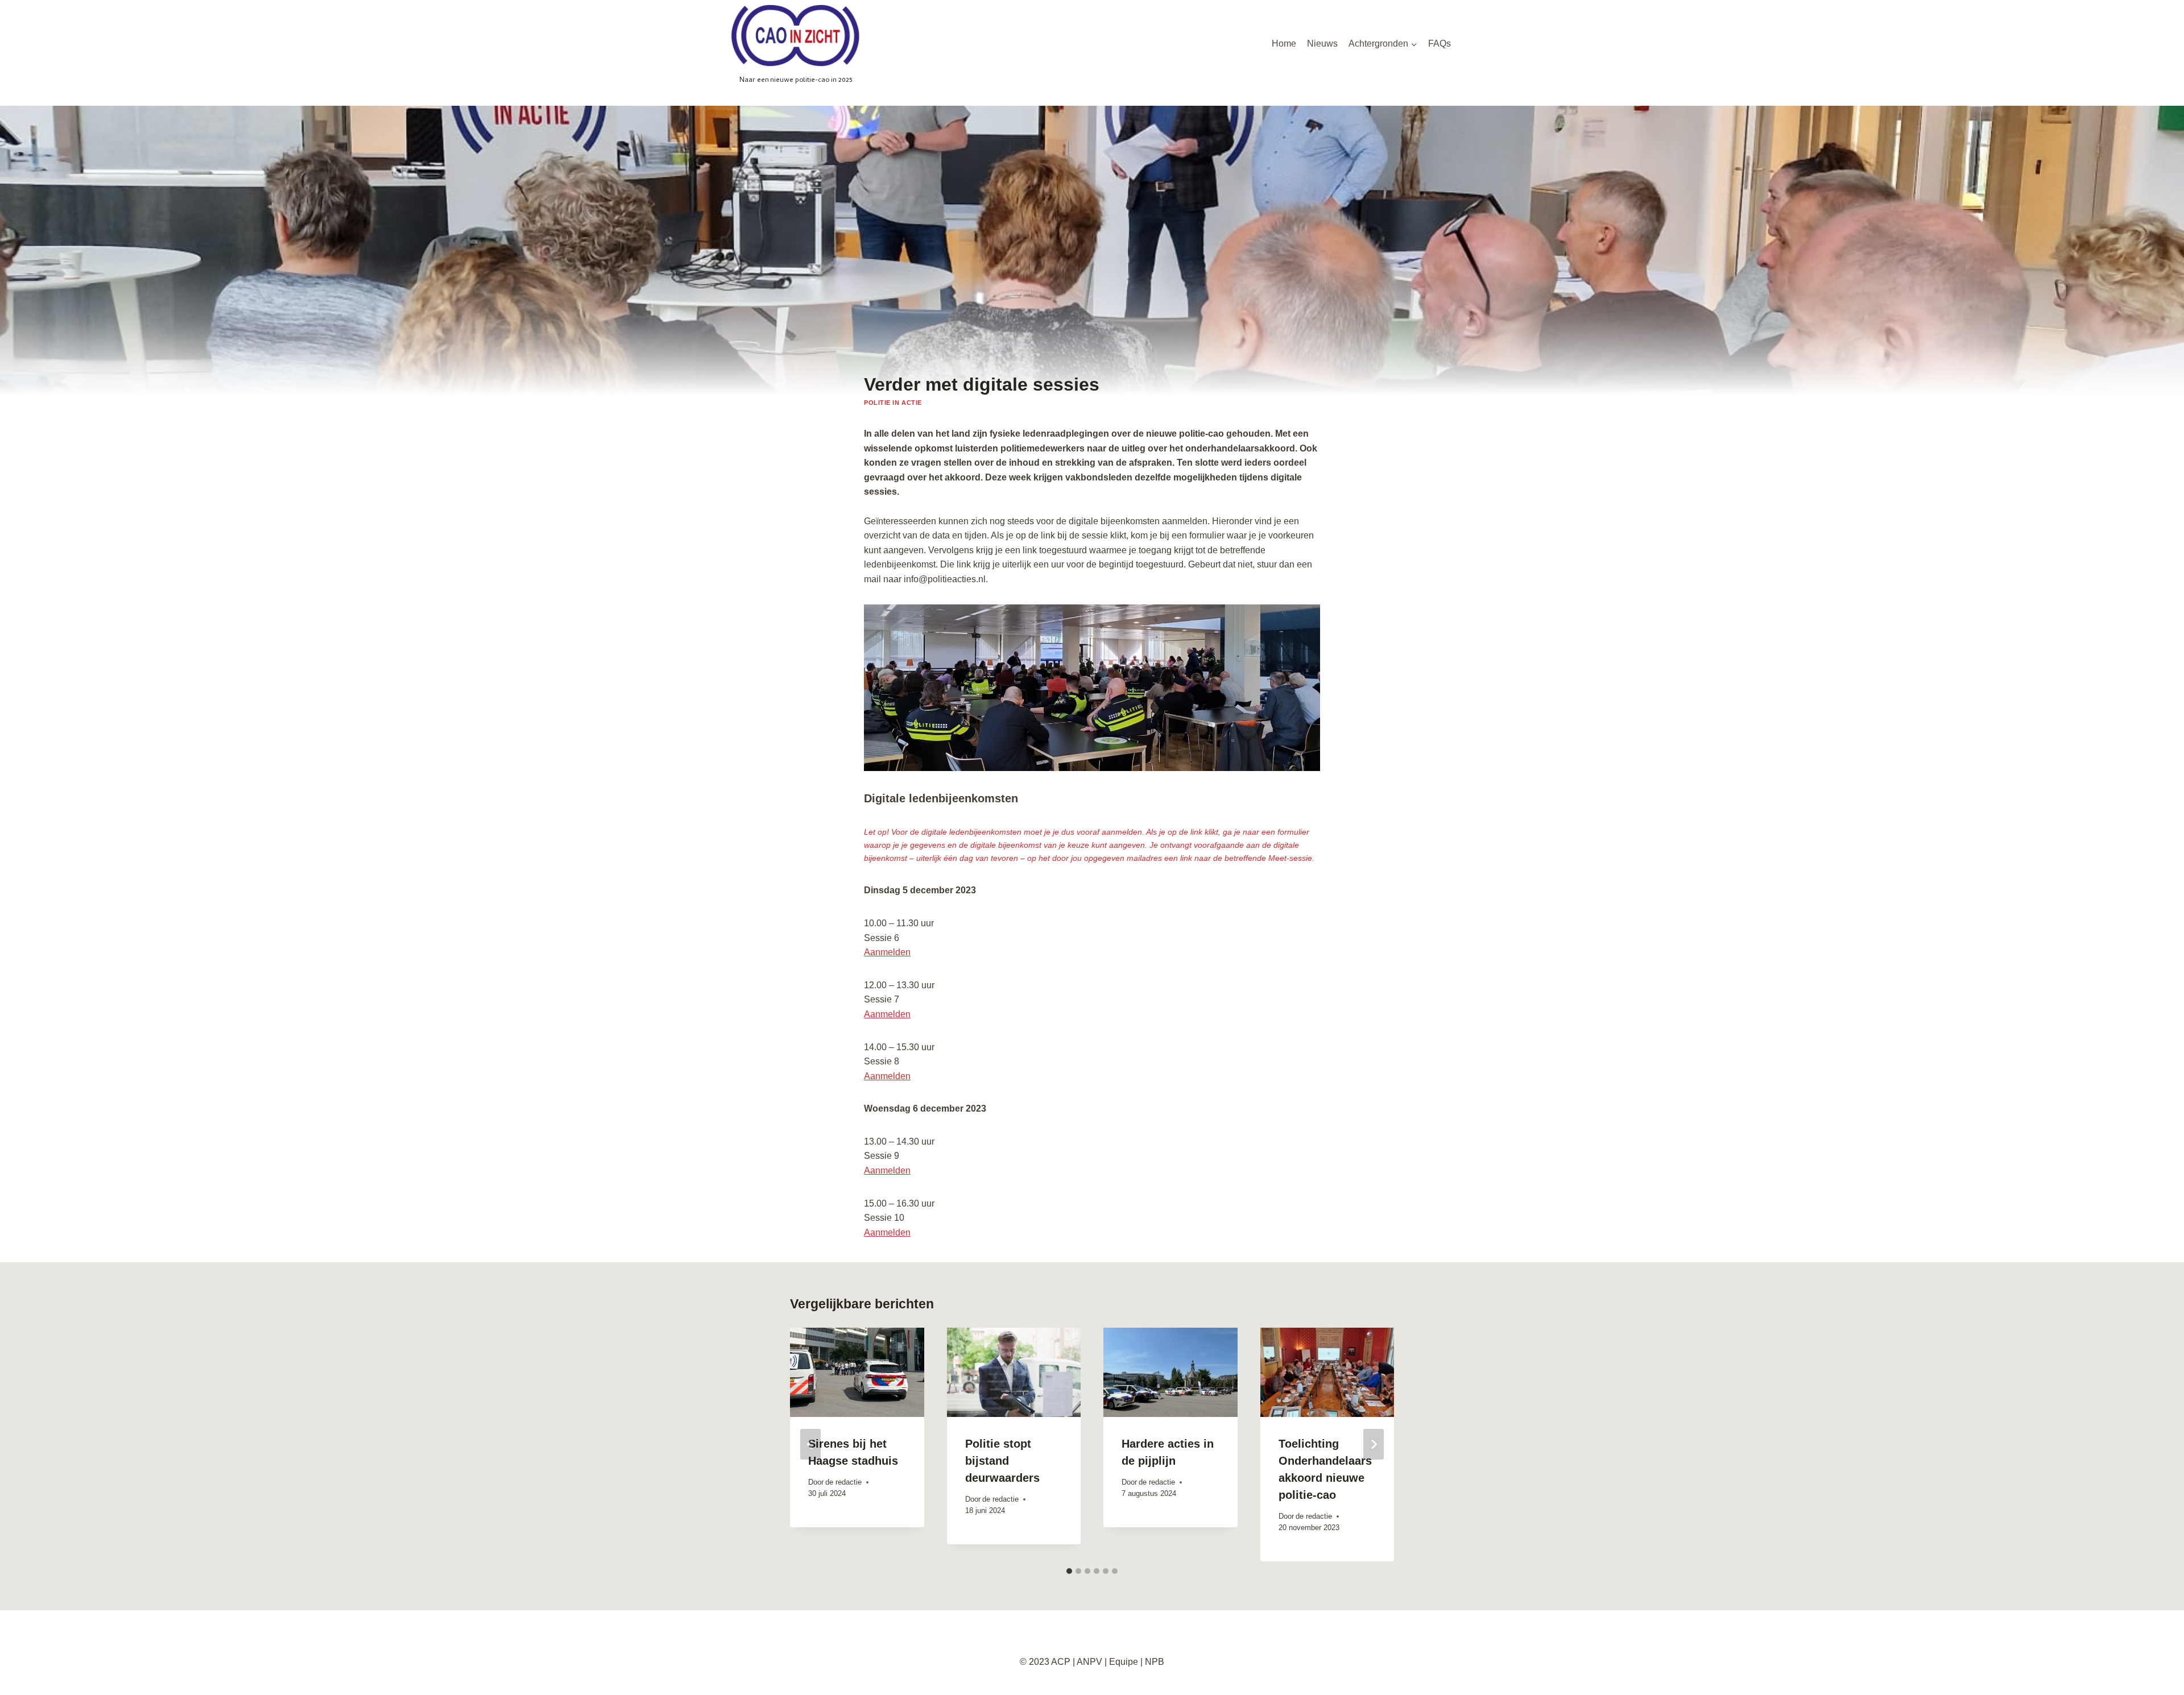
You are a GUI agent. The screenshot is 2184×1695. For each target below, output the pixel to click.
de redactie (843, 1482)
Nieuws (1322, 43)
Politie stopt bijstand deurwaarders (1002, 1461)
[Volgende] (1374, 1444)
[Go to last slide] (810, 1444)
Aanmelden (887, 952)
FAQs (1440, 43)
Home (1284, 43)
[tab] (1069, 1571)
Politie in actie (893, 403)
